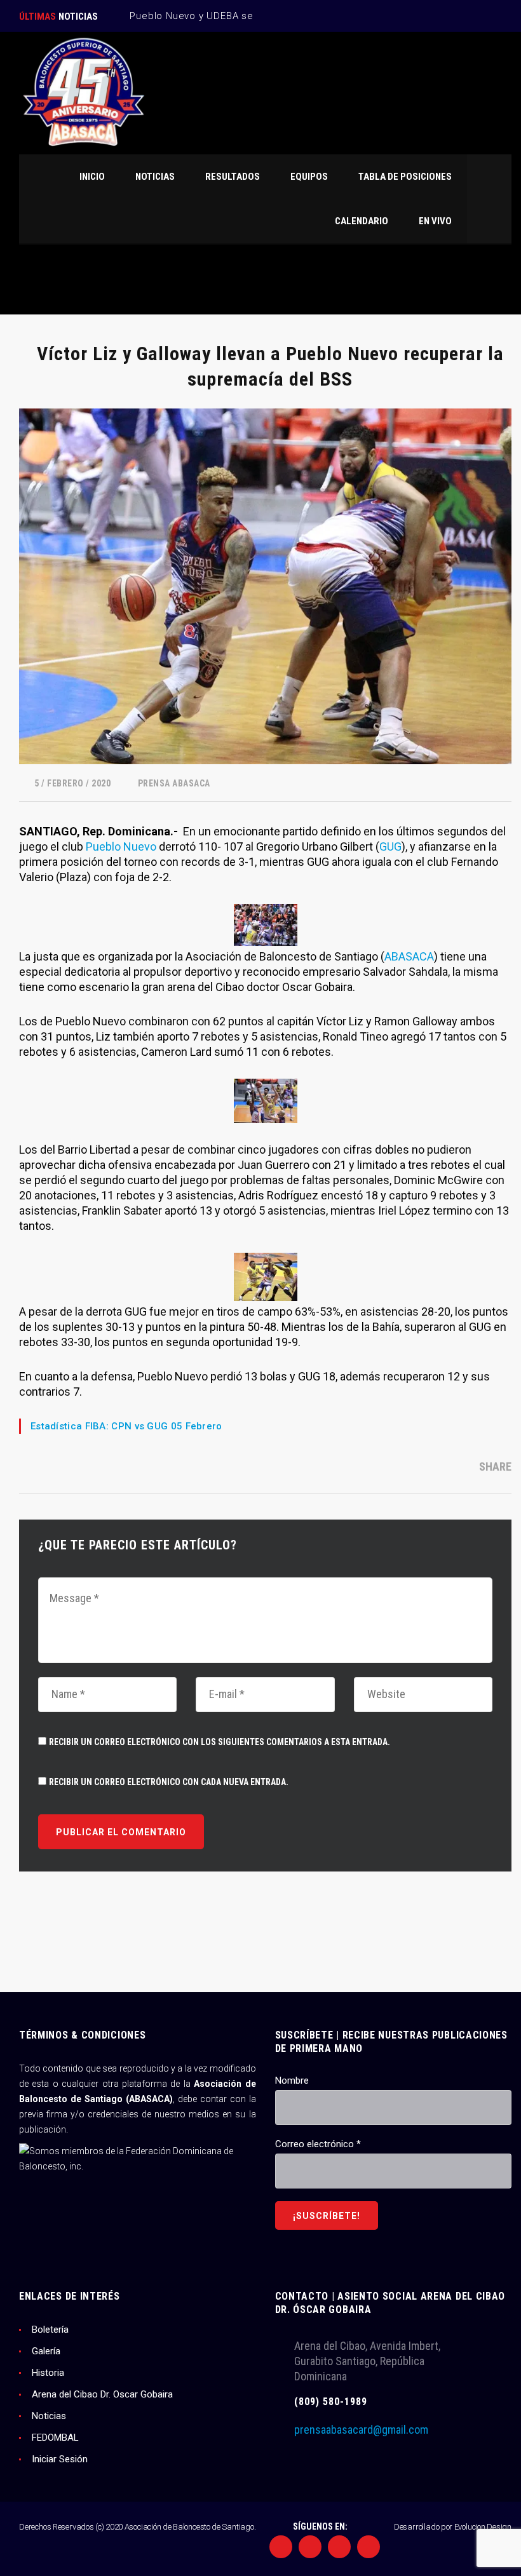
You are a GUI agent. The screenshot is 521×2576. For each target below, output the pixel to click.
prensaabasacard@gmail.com (361, 2430)
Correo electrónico (318, 2144)
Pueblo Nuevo (121, 846)
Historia (48, 2373)
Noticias (49, 2416)
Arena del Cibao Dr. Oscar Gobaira (102, 2394)
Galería (46, 2351)
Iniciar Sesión (60, 2459)
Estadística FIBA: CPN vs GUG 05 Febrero (126, 1426)
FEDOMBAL (55, 2438)
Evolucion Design (483, 2527)
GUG (390, 846)
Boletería (50, 2330)
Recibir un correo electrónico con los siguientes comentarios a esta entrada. (220, 1742)
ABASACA (409, 956)
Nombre (292, 2080)
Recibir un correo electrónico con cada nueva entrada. (169, 1782)
